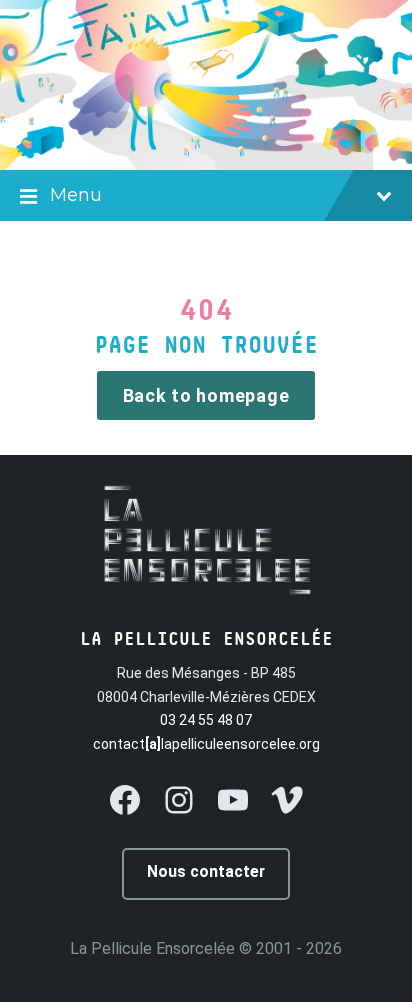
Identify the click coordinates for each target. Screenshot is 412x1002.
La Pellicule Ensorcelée (152, 948)
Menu (76, 195)
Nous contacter (206, 871)
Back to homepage (206, 395)
